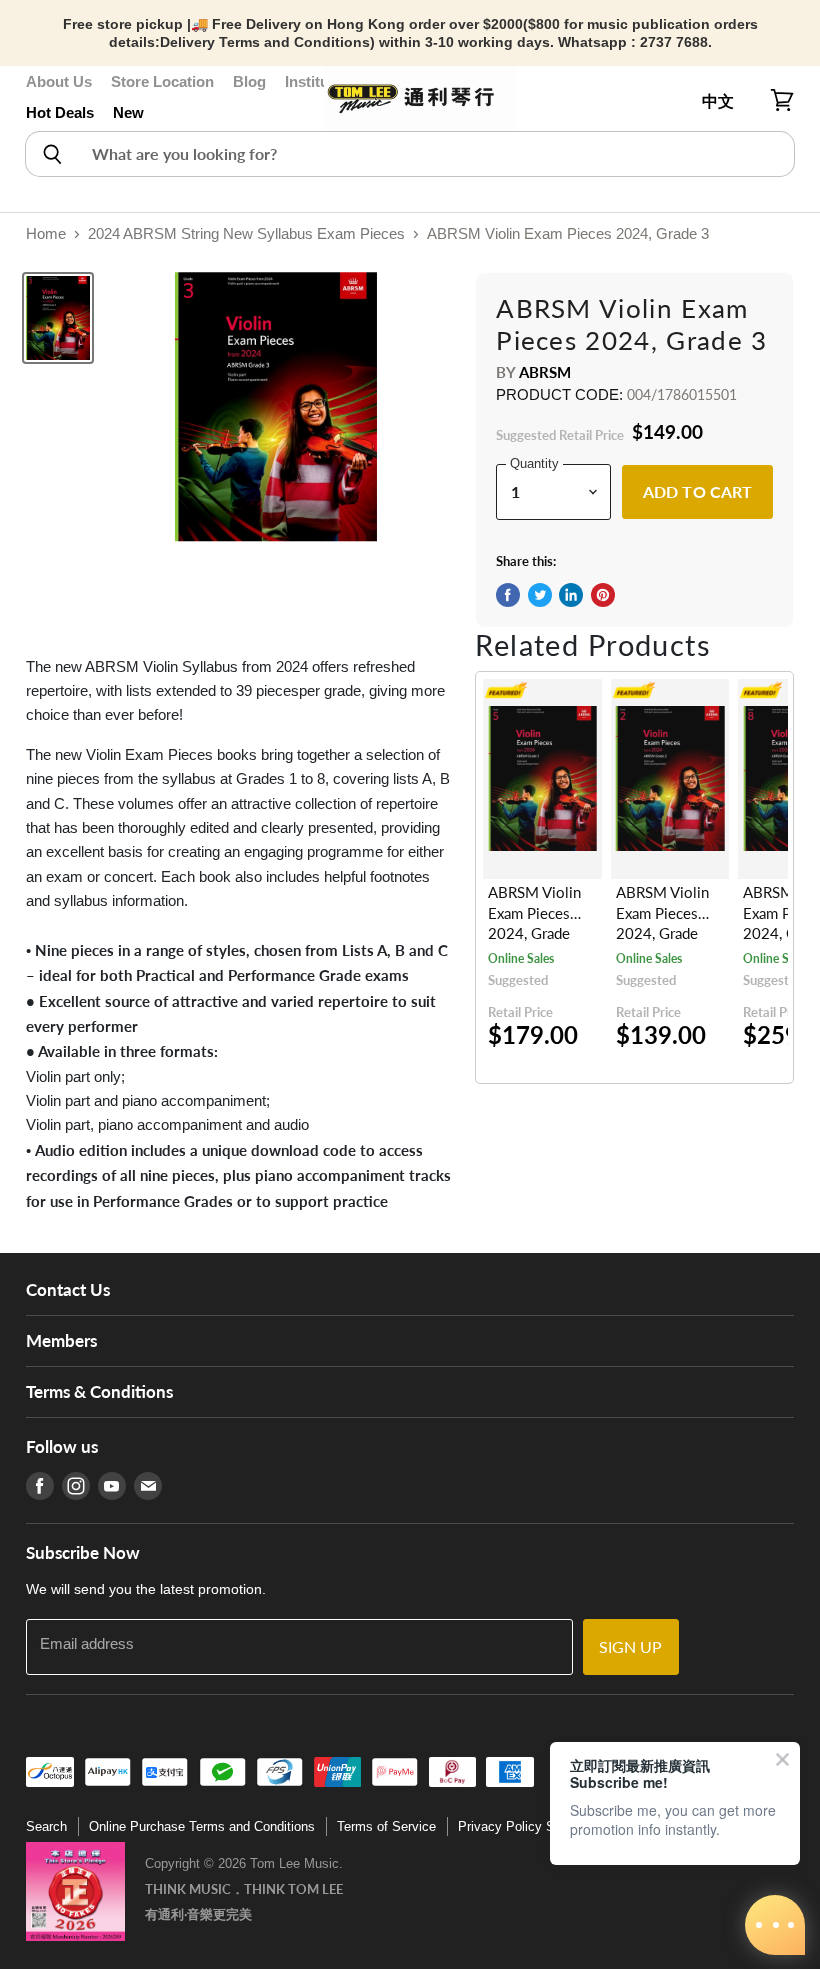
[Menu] (37, 101)
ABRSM (545, 372)
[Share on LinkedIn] (571, 595)
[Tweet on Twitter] (540, 595)
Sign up (631, 1646)
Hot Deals (60, 112)
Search (46, 1826)
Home (46, 233)
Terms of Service (386, 1826)
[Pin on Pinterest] (603, 595)
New (128, 112)
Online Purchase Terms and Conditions (202, 1826)
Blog (249, 81)
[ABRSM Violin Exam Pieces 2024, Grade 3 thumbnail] (58, 318)
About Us (59, 81)
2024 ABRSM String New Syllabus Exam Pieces (246, 233)
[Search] (51, 154)
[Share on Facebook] (508, 595)
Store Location (162, 81)
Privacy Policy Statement (532, 1826)
